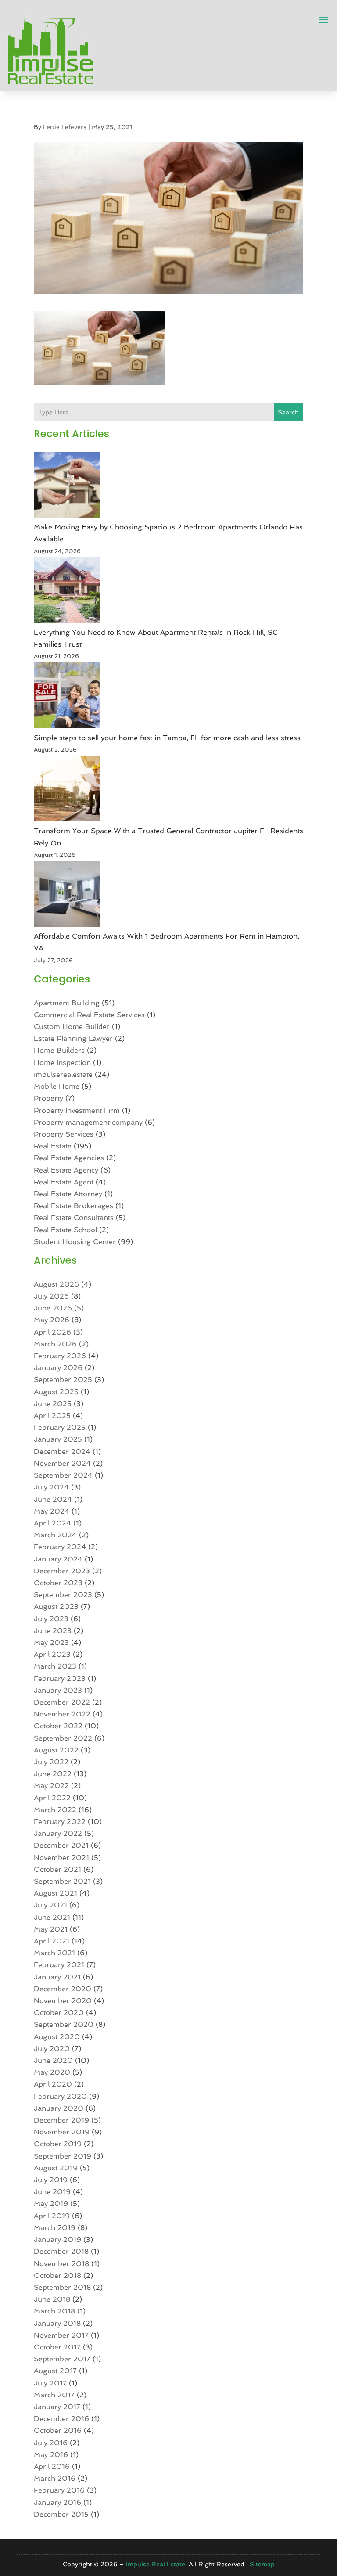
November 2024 (62, 1463)
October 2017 (57, 2347)
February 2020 (60, 2096)
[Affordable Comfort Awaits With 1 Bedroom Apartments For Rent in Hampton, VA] (67, 896)
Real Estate (53, 1146)
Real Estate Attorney (68, 1194)
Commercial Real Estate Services (89, 1015)
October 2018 (57, 2276)
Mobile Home (57, 1086)
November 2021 (61, 1858)
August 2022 (56, 1750)
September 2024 (63, 1475)
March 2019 (55, 2228)
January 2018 (57, 2323)
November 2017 (61, 2335)
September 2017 (62, 2359)
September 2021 (62, 1881)
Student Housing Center (75, 1242)
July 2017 (50, 2383)
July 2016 (51, 2443)
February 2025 (60, 1427)
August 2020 (57, 2037)
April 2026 (52, 1332)
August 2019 (56, 2168)
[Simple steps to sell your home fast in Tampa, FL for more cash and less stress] (67, 697)
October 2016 (58, 2430)
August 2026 (56, 1284)
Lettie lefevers (65, 127)
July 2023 (51, 1619)
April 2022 (52, 1798)
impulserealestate (63, 1074)
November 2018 (61, 2264)
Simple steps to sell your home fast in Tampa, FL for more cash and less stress (167, 738)
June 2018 (52, 2299)
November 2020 (63, 2001)
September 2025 (63, 1380)
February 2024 (60, 1547)
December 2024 (62, 1452)
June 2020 (53, 2060)
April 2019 (52, 2216)
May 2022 (51, 1786)
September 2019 (63, 2156)
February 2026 (60, 1356)
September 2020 (64, 2024)
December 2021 (61, 1845)
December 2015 (61, 2514)
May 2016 (51, 2455)
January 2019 (57, 2240)
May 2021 (51, 1929)
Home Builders (59, 1050)
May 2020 (52, 2072)
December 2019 (61, 2120)
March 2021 (54, 1953)
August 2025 (56, 1392)
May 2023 (51, 1642)
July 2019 (51, 2180)
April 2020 (53, 2084)
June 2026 (53, 1308)
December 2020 (63, 1989)
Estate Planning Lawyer (73, 1038)
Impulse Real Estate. (156, 2564)
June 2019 (52, 2192)
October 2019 (58, 2144)
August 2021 (56, 1893)
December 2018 (61, 2251)
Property (48, 1098)
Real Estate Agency (66, 1170)
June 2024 (53, 1499)
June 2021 (52, 1917)
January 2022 (58, 1833)
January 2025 (58, 1439)
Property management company (88, 1122)
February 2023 (60, 1678)
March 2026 (55, 1344)
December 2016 (61, 2419)
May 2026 (52, 1320)
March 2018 (54, 2311)
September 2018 (62, 2287)
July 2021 (50, 1905)
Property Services (64, 1134)
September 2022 (63, 1738)
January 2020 (59, 2108)
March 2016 (55, 2478)
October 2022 (58, 1726)
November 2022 (62, 1714)
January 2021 (57, 1977)
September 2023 (63, 1595)
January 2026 (58, 1368)
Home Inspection (62, 1063)
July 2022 (51, 1762)
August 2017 (55, 2371)
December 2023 (62, 1571)
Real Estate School (65, 1230)
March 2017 (54, 2395)
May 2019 (51, 2204)
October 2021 (57, 1869)
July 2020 (52, 2049)
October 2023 (58, 1583)
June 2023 (53, 1631)
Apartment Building (67, 1003)
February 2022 (60, 1822)
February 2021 (59, 1965)
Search (288, 412)
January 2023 (58, 1690)
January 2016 (57, 2502)
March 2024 (55, 1535)
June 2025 (53, 1404)
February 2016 (59, 2490)
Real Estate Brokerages (73, 1206)
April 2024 (52, 1523)
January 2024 (58, 1559)
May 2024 (52, 1511)
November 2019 (62, 2132)
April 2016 (52, 2466)
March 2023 (55, 1666)
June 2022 (53, 1774)
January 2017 (57, 2407)
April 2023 (52, 1654)
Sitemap (262, 2564)
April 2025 (52, 1416)
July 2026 (51, 1296)
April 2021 (52, 1941)
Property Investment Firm (77, 1110)
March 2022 (55, 1810)
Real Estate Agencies (69, 1158)
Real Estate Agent (64, 1182)
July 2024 (51, 1487)
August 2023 (56, 1606)
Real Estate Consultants (74, 1218)
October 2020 (59, 2013)
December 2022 (62, 1702)
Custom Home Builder (72, 1027)
